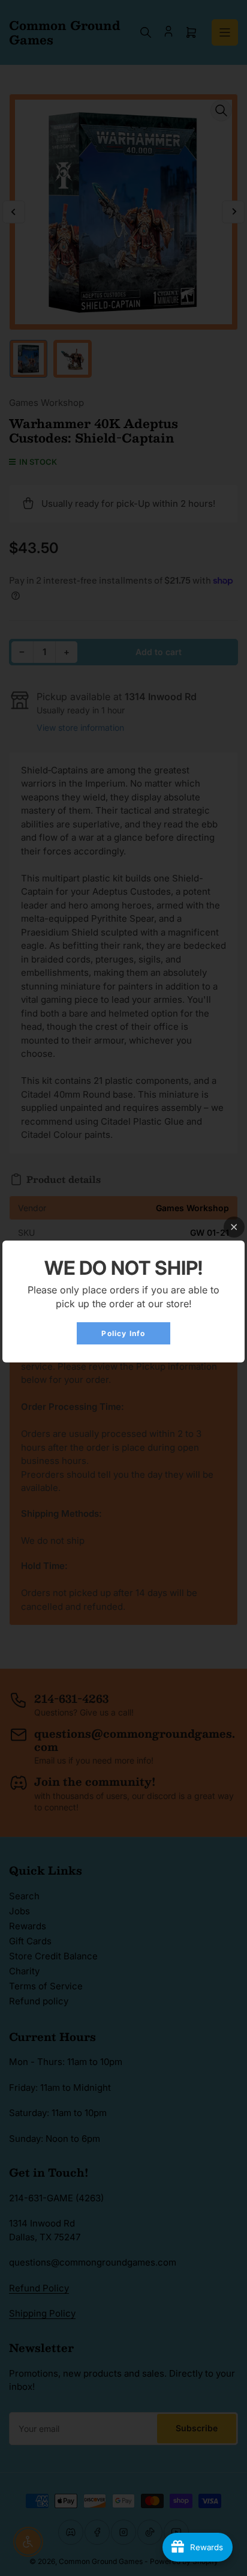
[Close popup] (234, 1227)
